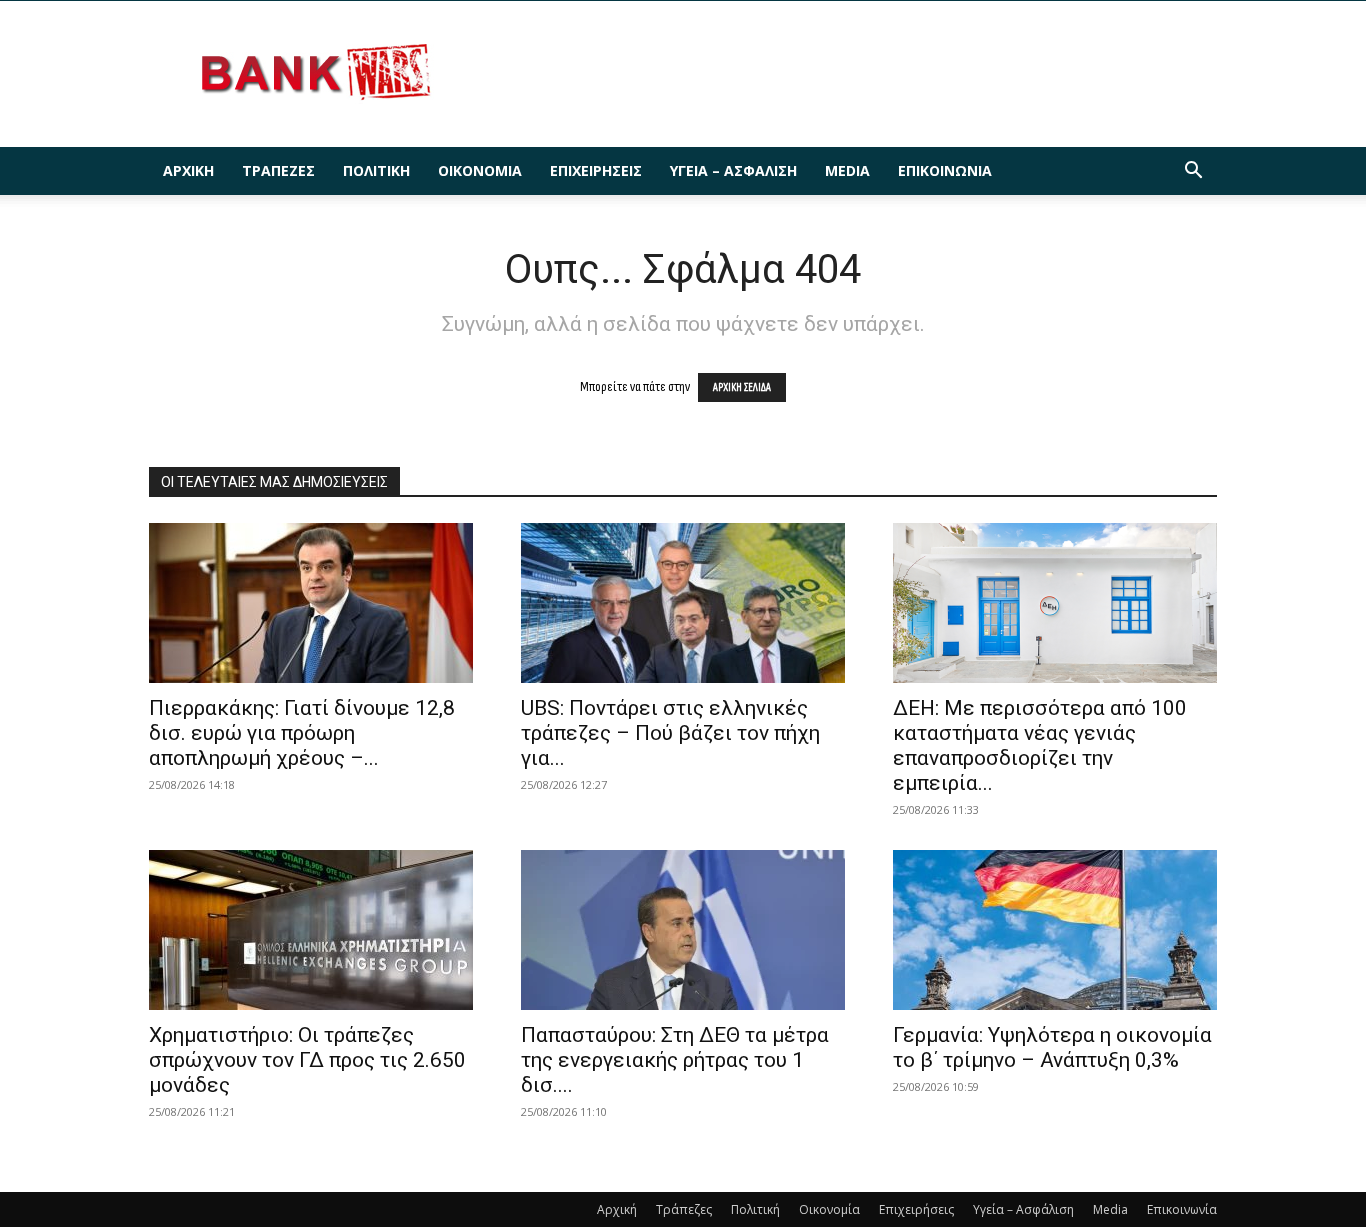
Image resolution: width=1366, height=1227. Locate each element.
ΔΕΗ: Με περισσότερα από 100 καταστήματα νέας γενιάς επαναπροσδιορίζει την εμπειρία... (1040, 745)
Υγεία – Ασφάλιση (733, 170)
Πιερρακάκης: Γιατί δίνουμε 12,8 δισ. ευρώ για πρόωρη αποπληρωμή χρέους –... (302, 733)
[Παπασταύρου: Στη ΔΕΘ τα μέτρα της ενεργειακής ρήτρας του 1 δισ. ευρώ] (683, 930)
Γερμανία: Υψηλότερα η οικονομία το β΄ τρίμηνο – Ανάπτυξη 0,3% (1052, 1047)
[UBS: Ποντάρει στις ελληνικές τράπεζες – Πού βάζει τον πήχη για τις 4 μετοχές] (683, 603)
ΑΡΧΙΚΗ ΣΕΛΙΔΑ (742, 387)
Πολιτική (376, 170)
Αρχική (188, 170)
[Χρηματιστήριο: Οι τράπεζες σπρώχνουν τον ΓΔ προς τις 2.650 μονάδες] (311, 930)
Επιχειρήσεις (596, 170)
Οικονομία (480, 170)
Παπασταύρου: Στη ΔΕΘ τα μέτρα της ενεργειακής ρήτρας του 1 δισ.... (675, 1060)
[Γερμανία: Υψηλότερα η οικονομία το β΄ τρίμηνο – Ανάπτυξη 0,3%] (1055, 930)
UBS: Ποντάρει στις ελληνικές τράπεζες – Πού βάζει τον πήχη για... (670, 733)
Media (847, 170)
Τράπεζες (278, 170)
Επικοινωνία (945, 170)
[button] (1193, 172)
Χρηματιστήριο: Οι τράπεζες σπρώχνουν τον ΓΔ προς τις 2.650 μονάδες (307, 1060)
